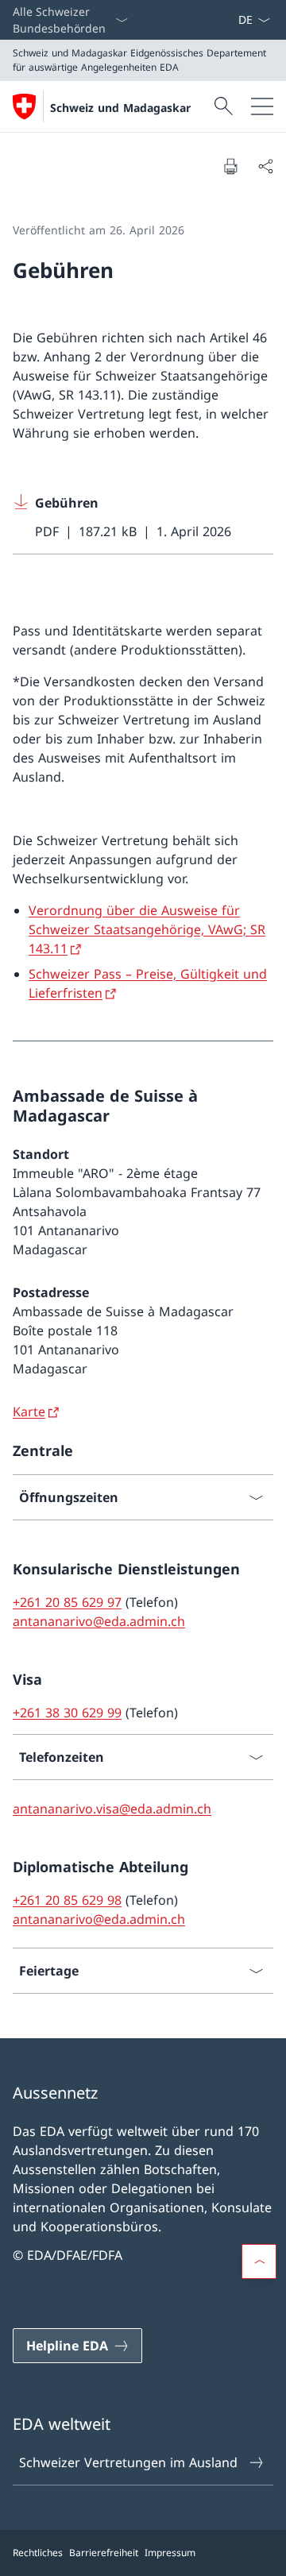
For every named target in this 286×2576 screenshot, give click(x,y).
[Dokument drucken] (230, 166)
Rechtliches (38, 2553)
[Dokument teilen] (265, 166)
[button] (259, 2261)
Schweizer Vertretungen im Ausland (128, 2462)
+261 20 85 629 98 (67, 1900)
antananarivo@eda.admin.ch (99, 1621)
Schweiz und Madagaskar (120, 108)
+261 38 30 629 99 (67, 1713)
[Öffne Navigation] (262, 106)
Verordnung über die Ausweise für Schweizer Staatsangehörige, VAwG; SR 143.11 (147, 929)
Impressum (170, 2553)
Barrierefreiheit (104, 2553)
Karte (29, 1412)
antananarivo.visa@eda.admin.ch (112, 1809)
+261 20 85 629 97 (67, 1602)
